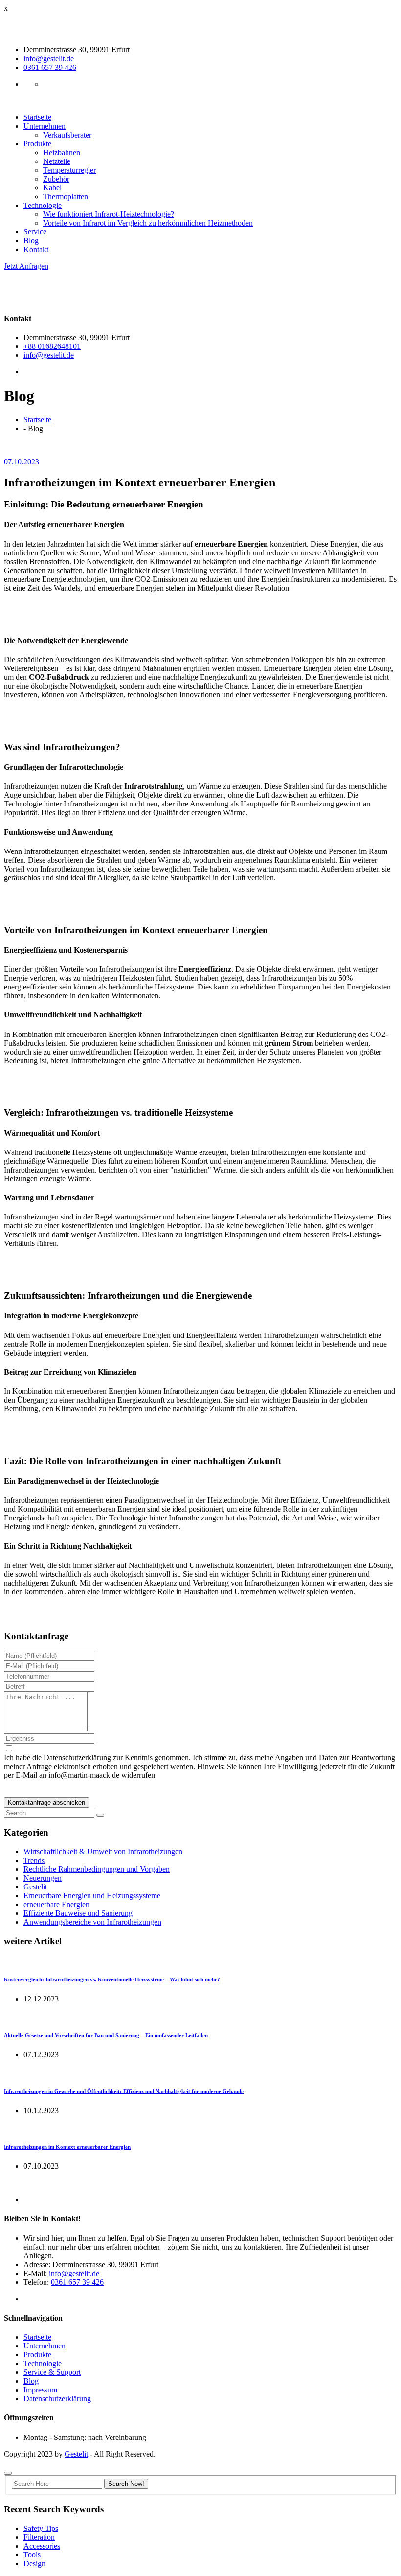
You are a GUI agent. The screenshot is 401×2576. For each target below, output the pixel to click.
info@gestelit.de (49, 58)
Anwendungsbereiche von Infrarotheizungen (92, 1922)
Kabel (52, 188)
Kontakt (36, 249)
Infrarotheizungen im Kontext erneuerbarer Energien (67, 2147)
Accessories (42, 2546)
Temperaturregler (69, 170)
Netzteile (57, 161)
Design (34, 2564)
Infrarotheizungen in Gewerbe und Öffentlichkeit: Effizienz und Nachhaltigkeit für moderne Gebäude (124, 2091)
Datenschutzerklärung (57, 2399)
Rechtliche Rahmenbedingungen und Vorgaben (97, 1869)
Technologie (43, 205)
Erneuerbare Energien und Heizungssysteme (92, 1896)
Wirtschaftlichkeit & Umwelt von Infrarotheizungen (103, 1851)
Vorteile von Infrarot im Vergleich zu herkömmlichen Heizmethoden (148, 223)
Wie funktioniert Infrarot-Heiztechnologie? (109, 214)
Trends (34, 1860)
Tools (32, 2555)
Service (35, 232)
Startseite (37, 117)
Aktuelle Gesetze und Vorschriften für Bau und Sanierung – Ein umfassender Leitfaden (106, 2035)
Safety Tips (41, 2528)
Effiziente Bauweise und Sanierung (78, 1913)
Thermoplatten (66, 196)
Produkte (37, 144)
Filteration (39, 2537)
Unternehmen (45, 126)
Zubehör (56, 179)
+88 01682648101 (52, 346)
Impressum (40, 2390)
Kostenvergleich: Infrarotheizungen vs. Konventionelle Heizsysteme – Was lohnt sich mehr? (112, 1979)
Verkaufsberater (67, 135)
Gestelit (35, 1887)
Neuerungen (43, 1878)
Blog (31, 241)
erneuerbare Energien (56, 1904)
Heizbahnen (62, 152)
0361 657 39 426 (50, 67)
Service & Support (52, 2372)
